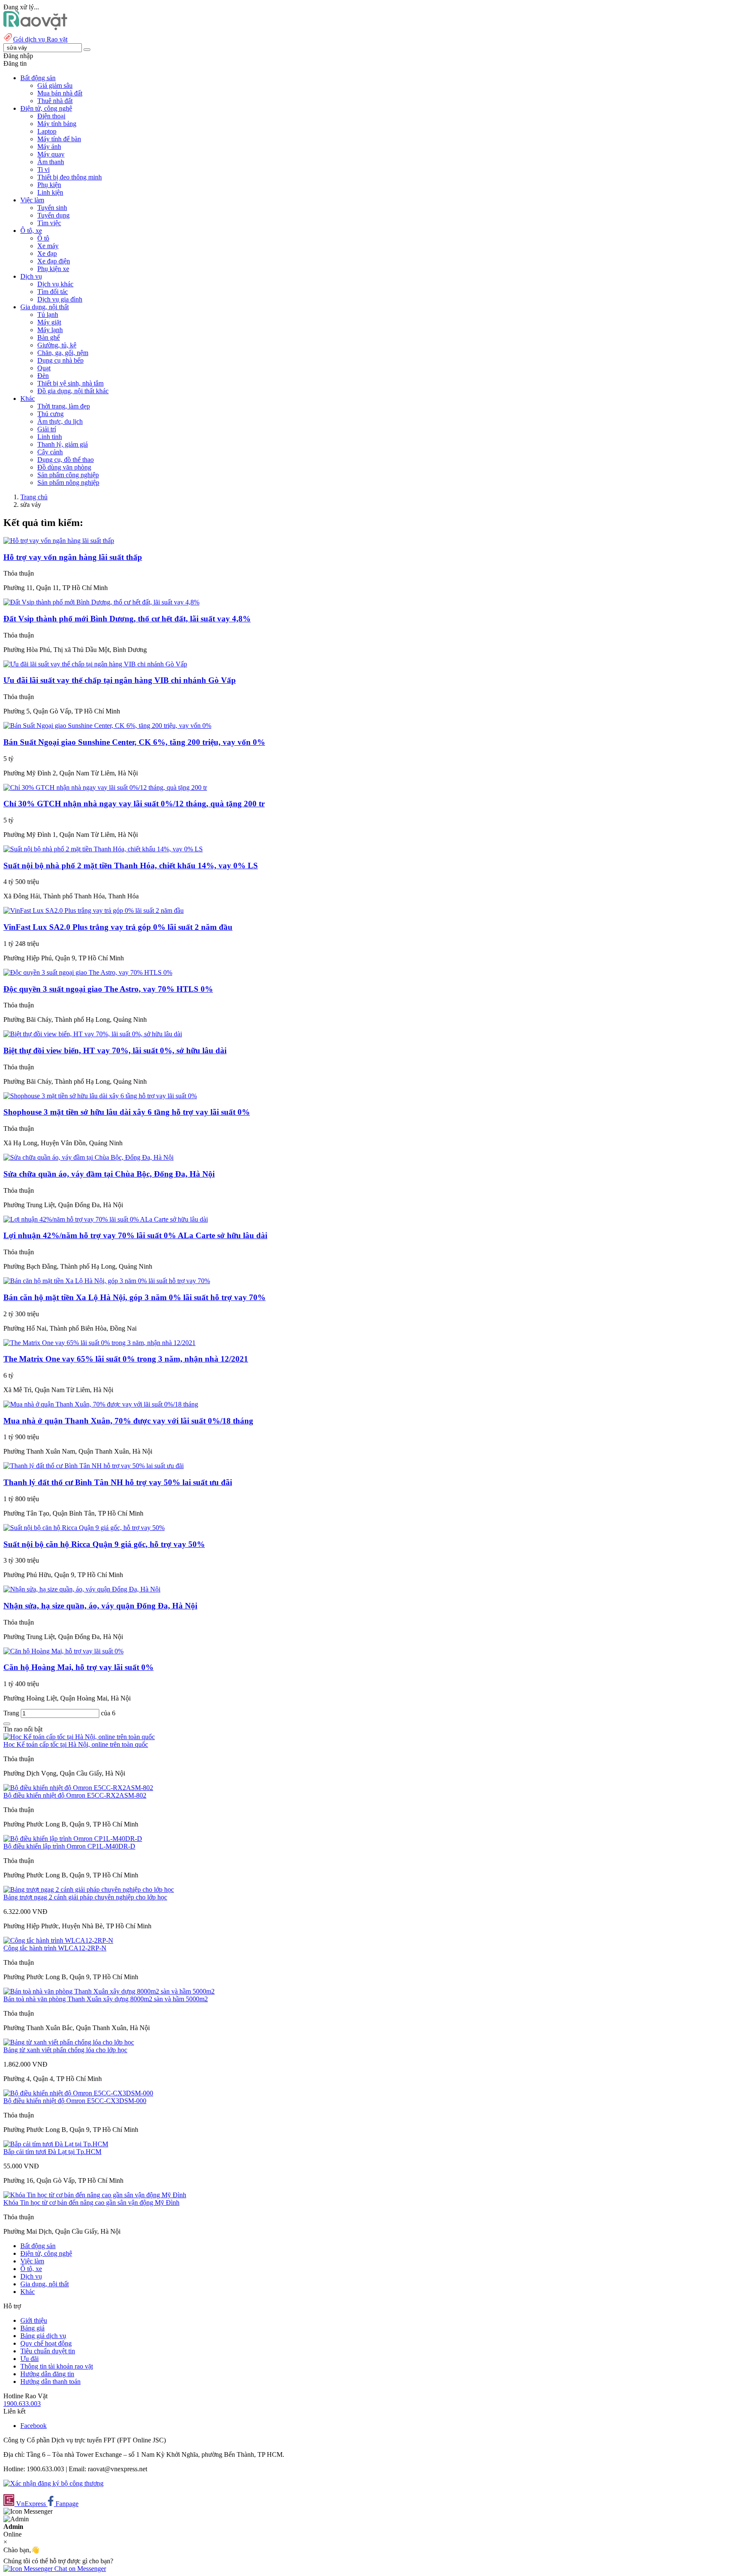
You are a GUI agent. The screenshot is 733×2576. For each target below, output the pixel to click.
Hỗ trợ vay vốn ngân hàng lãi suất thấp (73, 557)
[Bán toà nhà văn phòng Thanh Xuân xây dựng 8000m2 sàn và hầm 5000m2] (109, 1991)
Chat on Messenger (79, 2569)
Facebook (34, 2426)
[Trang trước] (7, 1724)
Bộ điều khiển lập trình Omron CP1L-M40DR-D (69, 1846)
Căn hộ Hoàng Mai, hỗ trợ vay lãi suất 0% (78, 1667)
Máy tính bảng (57, 124)
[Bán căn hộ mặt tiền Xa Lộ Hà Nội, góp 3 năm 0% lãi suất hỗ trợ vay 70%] (107, 1281)
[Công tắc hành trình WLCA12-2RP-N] (58, 1940)
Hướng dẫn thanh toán (50, 2382)
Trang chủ (34, 497)
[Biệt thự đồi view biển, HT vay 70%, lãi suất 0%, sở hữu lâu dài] (93, 1034)
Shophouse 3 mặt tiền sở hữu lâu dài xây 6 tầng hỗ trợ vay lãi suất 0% (127, 1112)
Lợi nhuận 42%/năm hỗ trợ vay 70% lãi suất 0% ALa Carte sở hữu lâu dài (135, 1235)
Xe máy (48, 246)
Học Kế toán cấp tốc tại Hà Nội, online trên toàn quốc (76, 1744)
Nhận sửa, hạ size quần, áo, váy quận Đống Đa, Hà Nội (100, 1606)
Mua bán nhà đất (60, 93)
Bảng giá (32, 2328)
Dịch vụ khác (55, 284)
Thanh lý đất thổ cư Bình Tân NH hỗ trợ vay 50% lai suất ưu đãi (118, 1482)
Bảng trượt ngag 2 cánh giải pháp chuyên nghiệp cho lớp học (85, 1897)
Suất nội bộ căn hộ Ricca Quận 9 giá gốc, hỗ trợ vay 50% (104, 1544)
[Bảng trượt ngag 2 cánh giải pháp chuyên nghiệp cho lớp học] (89, 1889)
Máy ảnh (49, 147)
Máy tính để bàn (59, 139)
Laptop (47, 131)
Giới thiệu (34, 2320)
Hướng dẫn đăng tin (47, 2374)
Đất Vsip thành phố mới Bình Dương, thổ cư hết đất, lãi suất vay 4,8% (127, 619)
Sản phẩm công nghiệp (68, 475)
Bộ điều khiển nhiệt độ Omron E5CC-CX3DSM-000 (75, 2101)
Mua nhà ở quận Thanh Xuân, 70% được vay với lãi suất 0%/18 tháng (128, 1421)
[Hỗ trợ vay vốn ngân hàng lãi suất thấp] (59, 541)
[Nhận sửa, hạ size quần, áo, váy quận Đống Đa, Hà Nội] (82, 1589)
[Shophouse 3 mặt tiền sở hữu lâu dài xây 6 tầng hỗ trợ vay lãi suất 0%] (100, 1096)
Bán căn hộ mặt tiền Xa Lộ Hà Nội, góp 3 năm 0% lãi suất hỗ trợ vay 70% (134, 1297)
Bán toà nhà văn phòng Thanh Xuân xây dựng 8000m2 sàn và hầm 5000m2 (106, 1999)
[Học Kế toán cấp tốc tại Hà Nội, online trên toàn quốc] (79, 1737)
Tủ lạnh (48, 315)
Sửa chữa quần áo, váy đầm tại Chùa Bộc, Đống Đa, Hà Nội (109, 1174)
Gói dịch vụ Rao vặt (40, 39)
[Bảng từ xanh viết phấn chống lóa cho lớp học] (69, 2042)
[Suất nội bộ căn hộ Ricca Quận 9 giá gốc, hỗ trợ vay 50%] (84, 1528)
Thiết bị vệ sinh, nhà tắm (70, 383)
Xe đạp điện (54, 261)
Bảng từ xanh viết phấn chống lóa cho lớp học (65, 2050)
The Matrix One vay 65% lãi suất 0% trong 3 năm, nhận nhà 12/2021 (126, 1359)
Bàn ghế (49, 337)
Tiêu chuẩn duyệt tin (48, 2351)
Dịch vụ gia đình (60, 299)
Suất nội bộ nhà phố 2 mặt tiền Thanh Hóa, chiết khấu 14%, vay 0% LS (131, 866)
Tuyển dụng (53, 215)
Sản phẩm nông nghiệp (68, 482)
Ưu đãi (29, 2359)
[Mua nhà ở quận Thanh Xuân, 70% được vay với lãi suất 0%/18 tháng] (101, 1404)
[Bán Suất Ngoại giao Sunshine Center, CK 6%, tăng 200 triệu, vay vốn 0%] (107, 726)
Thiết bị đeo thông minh (70, 177)
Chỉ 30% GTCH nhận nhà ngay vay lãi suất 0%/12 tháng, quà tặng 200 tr (134, 804)
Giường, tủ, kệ (57, 345)
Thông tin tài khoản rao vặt (57, 2366)
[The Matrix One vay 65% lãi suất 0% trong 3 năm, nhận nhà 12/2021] (99, 1343)
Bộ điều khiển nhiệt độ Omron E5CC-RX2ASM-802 (75, 1795)
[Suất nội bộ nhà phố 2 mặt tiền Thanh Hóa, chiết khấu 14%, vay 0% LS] (103, 849)
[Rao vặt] (35, 28)
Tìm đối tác (53, 292)
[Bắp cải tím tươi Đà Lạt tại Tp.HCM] (56, 2144)
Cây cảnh (50, 452)
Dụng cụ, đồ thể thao (66, 460)
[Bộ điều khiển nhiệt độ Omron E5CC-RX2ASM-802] (78, 1788)
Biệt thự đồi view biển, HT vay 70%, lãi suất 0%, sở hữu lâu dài (115, 1050)
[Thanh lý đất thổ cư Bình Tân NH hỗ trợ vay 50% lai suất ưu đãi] (94, 1466)
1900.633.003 (22, 2404)
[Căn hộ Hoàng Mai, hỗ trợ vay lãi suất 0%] (63, 1651)
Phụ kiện (49, 185)
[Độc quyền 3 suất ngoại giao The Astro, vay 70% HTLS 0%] (88, 972)
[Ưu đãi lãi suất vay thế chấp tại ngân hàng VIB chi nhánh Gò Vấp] (95, 664)
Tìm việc (49, 223)
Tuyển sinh (52, 208)
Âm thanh (51, 162)
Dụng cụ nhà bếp (60, 360)
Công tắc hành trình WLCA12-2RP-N (55, 1948)
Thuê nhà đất (55, 101)
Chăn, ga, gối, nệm (63, 353)
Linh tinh (50, 437)
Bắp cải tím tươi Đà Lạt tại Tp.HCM (52, 2152)
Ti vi (43, 169)
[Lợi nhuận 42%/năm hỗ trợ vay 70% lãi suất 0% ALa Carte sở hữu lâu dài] (106, 1219)
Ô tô (43, 238)
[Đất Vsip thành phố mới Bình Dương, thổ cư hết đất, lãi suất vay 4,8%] (101, 602)
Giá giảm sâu (55, 85)
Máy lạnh (50, 330)
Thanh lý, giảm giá (63, 444)
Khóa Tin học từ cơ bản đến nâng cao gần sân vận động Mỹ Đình (91, 2203)
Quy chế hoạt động (46, 2343)
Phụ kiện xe (53, 269)
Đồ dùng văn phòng (64, 467)
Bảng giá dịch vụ (43, 2336)
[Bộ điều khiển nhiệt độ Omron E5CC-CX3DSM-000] (78, 2093)
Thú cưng (50, 414)
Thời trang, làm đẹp (64, 406)
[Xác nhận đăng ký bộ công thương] (53, 2483)
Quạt (44, 368)
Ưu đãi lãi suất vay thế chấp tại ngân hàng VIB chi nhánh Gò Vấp (120, 680)
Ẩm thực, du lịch (60, 421)
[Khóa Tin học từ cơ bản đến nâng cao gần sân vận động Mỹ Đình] (95, 2195)
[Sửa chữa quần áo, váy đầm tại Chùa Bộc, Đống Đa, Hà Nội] (88, 1157)
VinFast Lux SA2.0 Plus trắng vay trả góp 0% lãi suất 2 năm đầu (118, 927)
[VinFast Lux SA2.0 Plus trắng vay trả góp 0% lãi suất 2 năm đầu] (94, 910)
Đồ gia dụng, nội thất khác (73, 391)
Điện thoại (51, 116)
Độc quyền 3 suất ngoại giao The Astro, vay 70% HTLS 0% (108, 989)
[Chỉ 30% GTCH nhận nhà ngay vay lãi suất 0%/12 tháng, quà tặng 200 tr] (105, 787)
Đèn (43, 376)
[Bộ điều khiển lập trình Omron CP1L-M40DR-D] (73, 1839)
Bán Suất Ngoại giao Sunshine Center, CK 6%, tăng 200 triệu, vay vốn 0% (134, 742)
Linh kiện (50, 192)
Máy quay (51, 154)
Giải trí (47, 429)
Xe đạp (47, 253)
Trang (12, 1713)
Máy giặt (49, 322)
